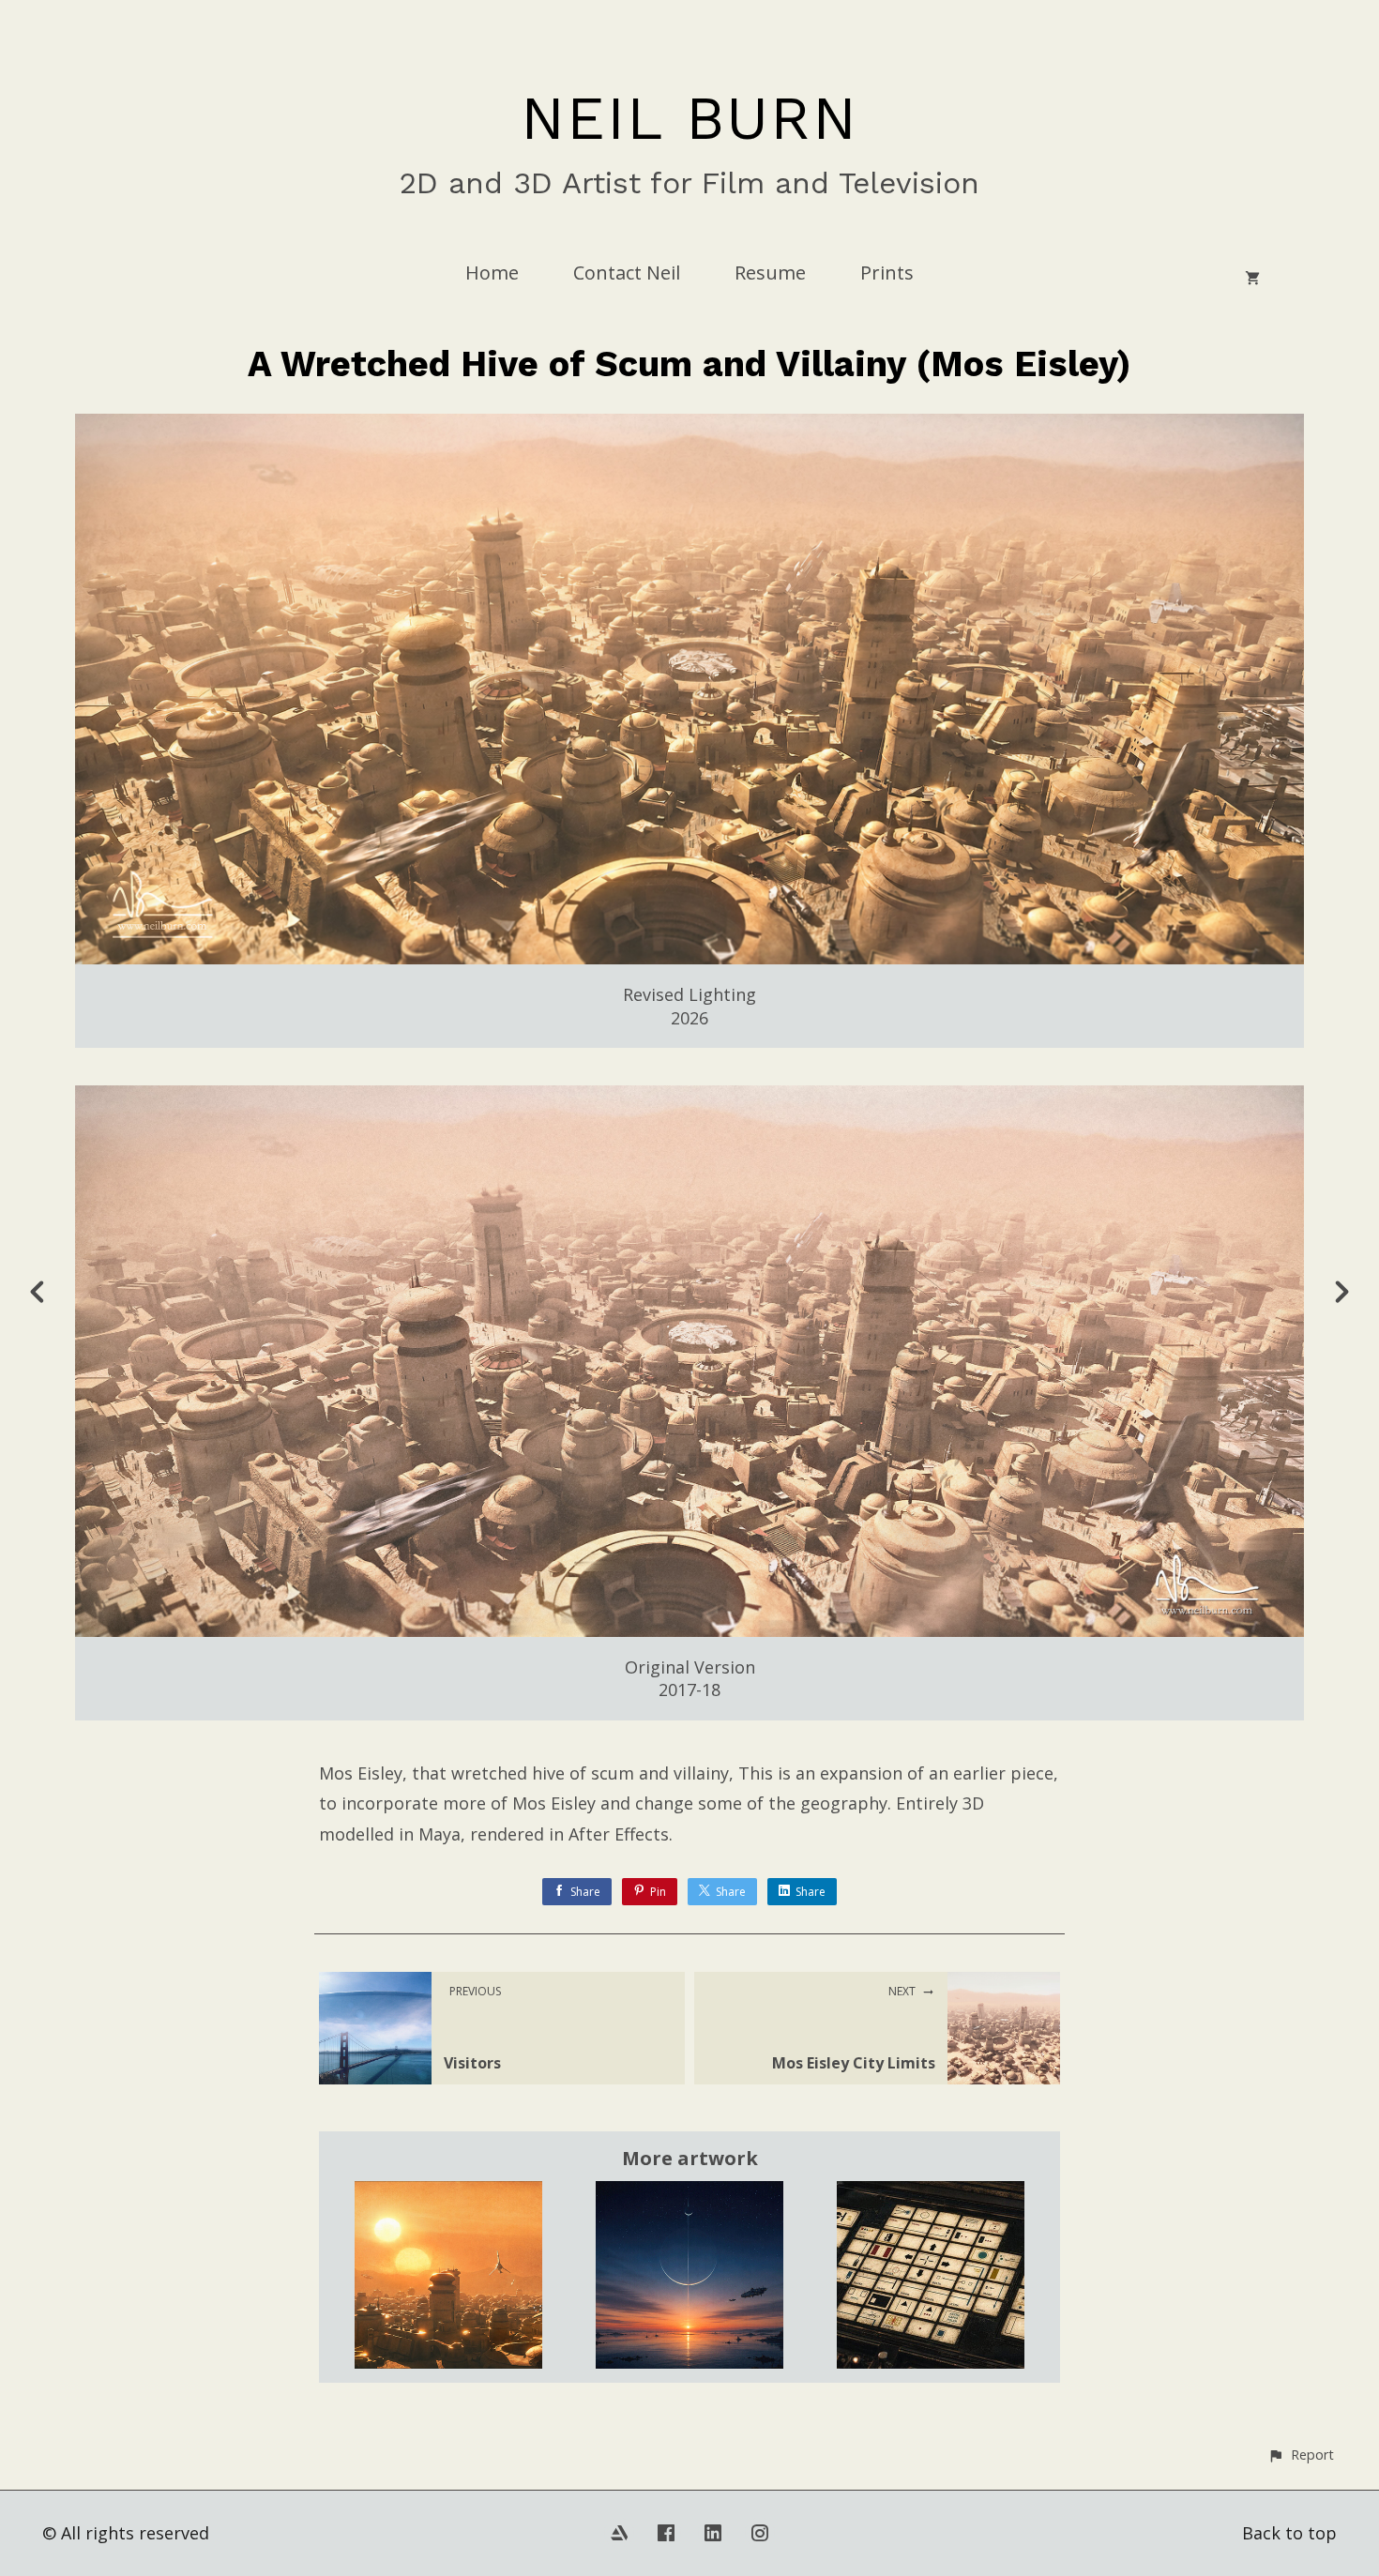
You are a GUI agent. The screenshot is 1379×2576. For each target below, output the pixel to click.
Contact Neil (627, 273)
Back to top (1289, 2533)
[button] (1301, 2455)
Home (492, 273)
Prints (887, 273)
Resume (770, 273)
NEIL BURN (689, 118)
